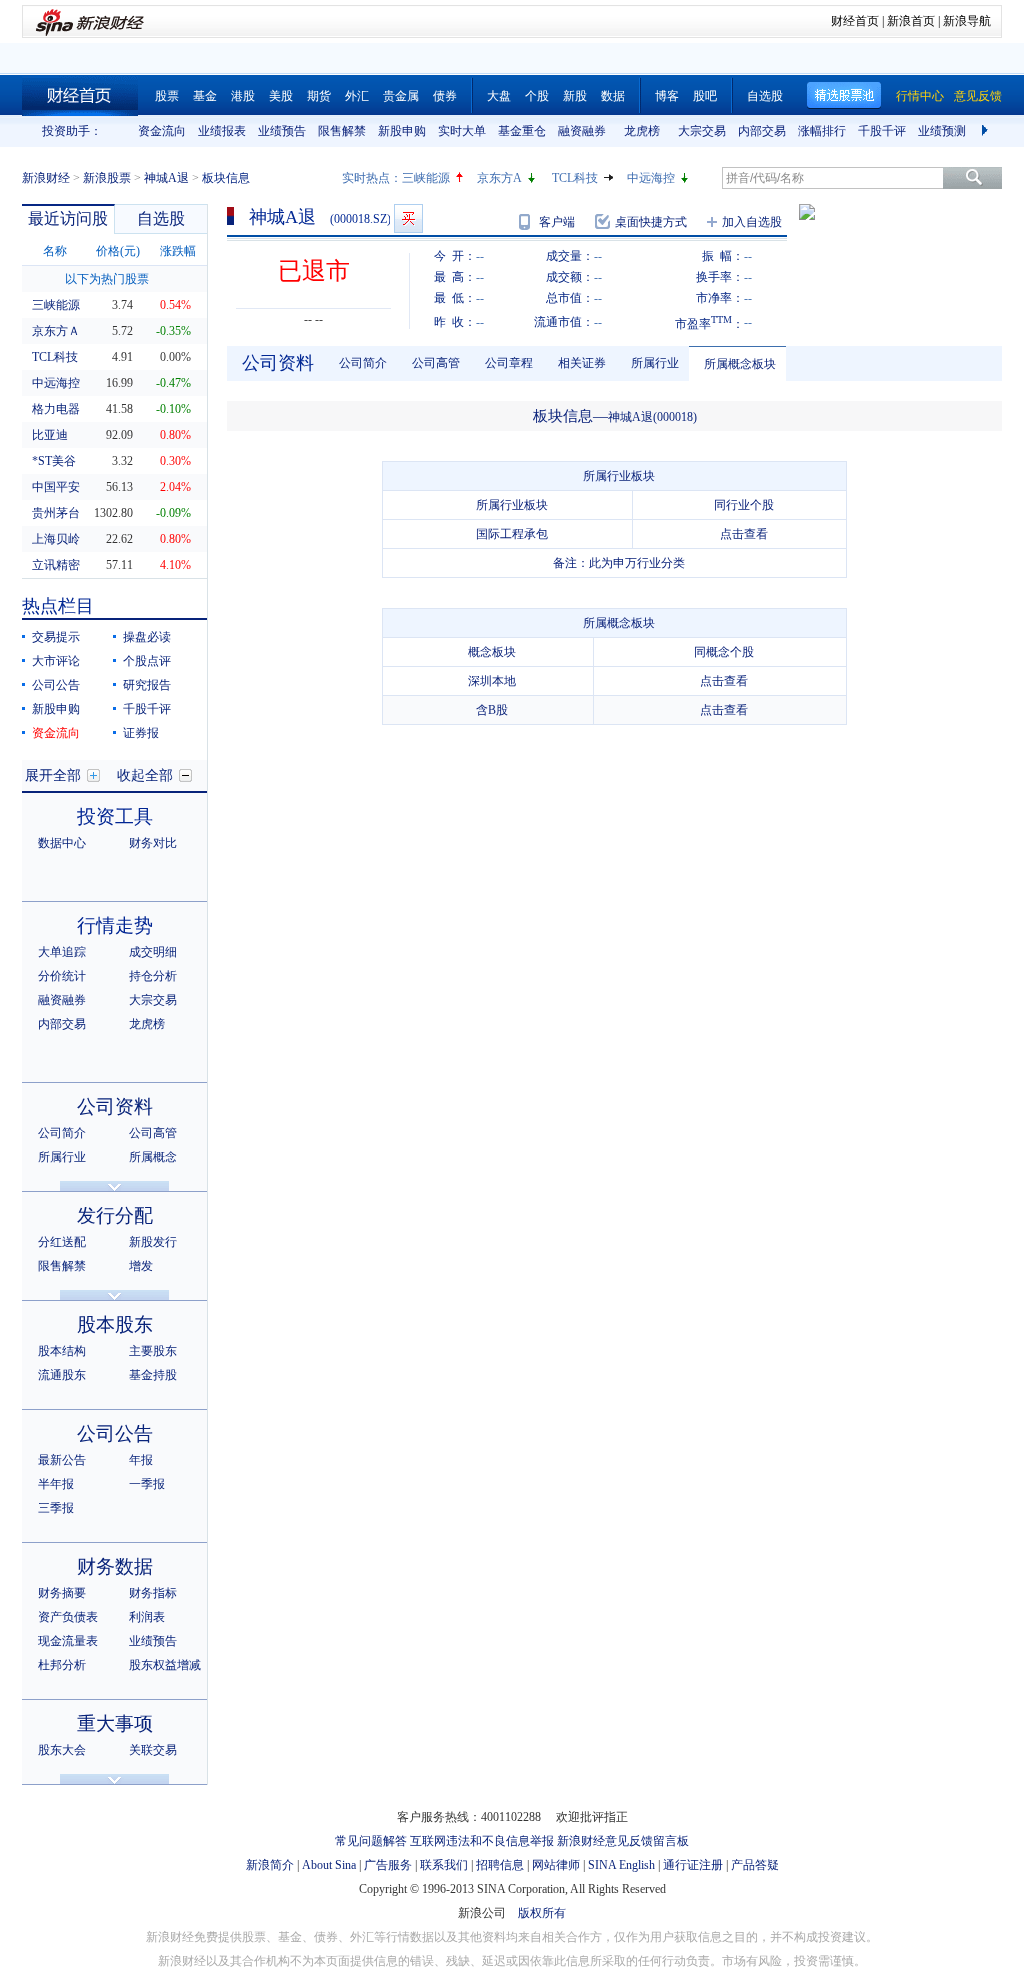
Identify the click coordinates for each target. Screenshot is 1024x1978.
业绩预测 (942, 131)
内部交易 (762, 131)
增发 (141, 1266)
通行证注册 (693, 1865)
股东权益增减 (165, 1665)
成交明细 (153, 952)
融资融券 (582, 131)
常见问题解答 (371, 1841)
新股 (575, 96)
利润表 (147, 1617)
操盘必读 (147, 637)
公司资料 (115, 1106)
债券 (445, 96)
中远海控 (651, 178)
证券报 (141, 733)
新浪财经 (46, 178)
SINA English (621, 1865)
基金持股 (153, 1375)
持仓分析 (153, 976)
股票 (167, 96)
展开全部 (53, 775)
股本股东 (115, 1324)
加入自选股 (752, 222)
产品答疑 (755, 1865)
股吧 (705, 96)
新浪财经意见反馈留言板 (623, 1841)
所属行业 (62, 1157)
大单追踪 (62, 952)
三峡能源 (426, 178)
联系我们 (444, 1865)
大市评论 (56, 661)
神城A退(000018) (652, 417)
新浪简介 (270, 1865)
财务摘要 (62, 1593)
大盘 (499, 96)
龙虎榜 (642, 131)
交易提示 (56, 637)
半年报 (56, 1484)
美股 (281, 96)
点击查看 (744, 534)
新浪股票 (107, 178)
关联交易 (153, 1750)
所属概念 (153, 1157)
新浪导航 (967, 21)
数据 (613, 96)
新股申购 (402, 131)
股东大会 (62, 1750)
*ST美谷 (54, 461)
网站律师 (556, 1865)
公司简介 (62, 1133)
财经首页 (855, 21)
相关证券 (582, 363)
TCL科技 (575, 178)
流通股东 (62, 1375)
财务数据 (115, 1566)
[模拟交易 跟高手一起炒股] (408, 218)
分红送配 (62, 1242)
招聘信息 (500, 1865)
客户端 (557, 222)
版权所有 (542, 1913)
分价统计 (62, 976)
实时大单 (462, 131)
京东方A (499, 178)
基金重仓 (522, 131)
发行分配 (115, 1215)
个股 (537, 96)
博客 (667, 96)
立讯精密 (56, 565)
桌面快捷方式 (651, 222)
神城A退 (166, 178)
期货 (319, 96)
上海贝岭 (56, 539)
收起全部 (145, 775)
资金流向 (162, 131)
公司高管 (153, 1133)
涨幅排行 (822, 131)
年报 (141, 1460)
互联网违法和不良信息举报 (482, 1841)
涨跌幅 (178, 251)
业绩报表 (222, 131)
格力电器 (56, 409)
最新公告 (62, 1460)
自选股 (765, 96)
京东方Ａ (56, 331)
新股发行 (153, 1242)
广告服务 (388, 1865)
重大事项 (115, 1723)
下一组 (987, 131)
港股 (243, 96)
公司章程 (509, 363)
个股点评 (147, 661)
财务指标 (153, 1593)
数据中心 (62, 843)
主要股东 (153, 1351)
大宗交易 (702, 131)
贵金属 (401, 96)
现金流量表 (68, 1641)
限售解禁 (342, 131)
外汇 (357, 96)
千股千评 (882, 131)
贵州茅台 (56, 513)
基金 (205, 96)
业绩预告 (282, 131)
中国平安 (56, 487)
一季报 (147, 1484)
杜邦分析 (62, 1665)
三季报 (56, 1508)
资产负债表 (68, 1617)
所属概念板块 (740, 364)
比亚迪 (50, 435)
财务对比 (153, 843)
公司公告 (56, 685)
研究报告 (147, 685)
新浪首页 (911, 21)
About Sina (329, 1865)
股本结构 (62, 1351)
